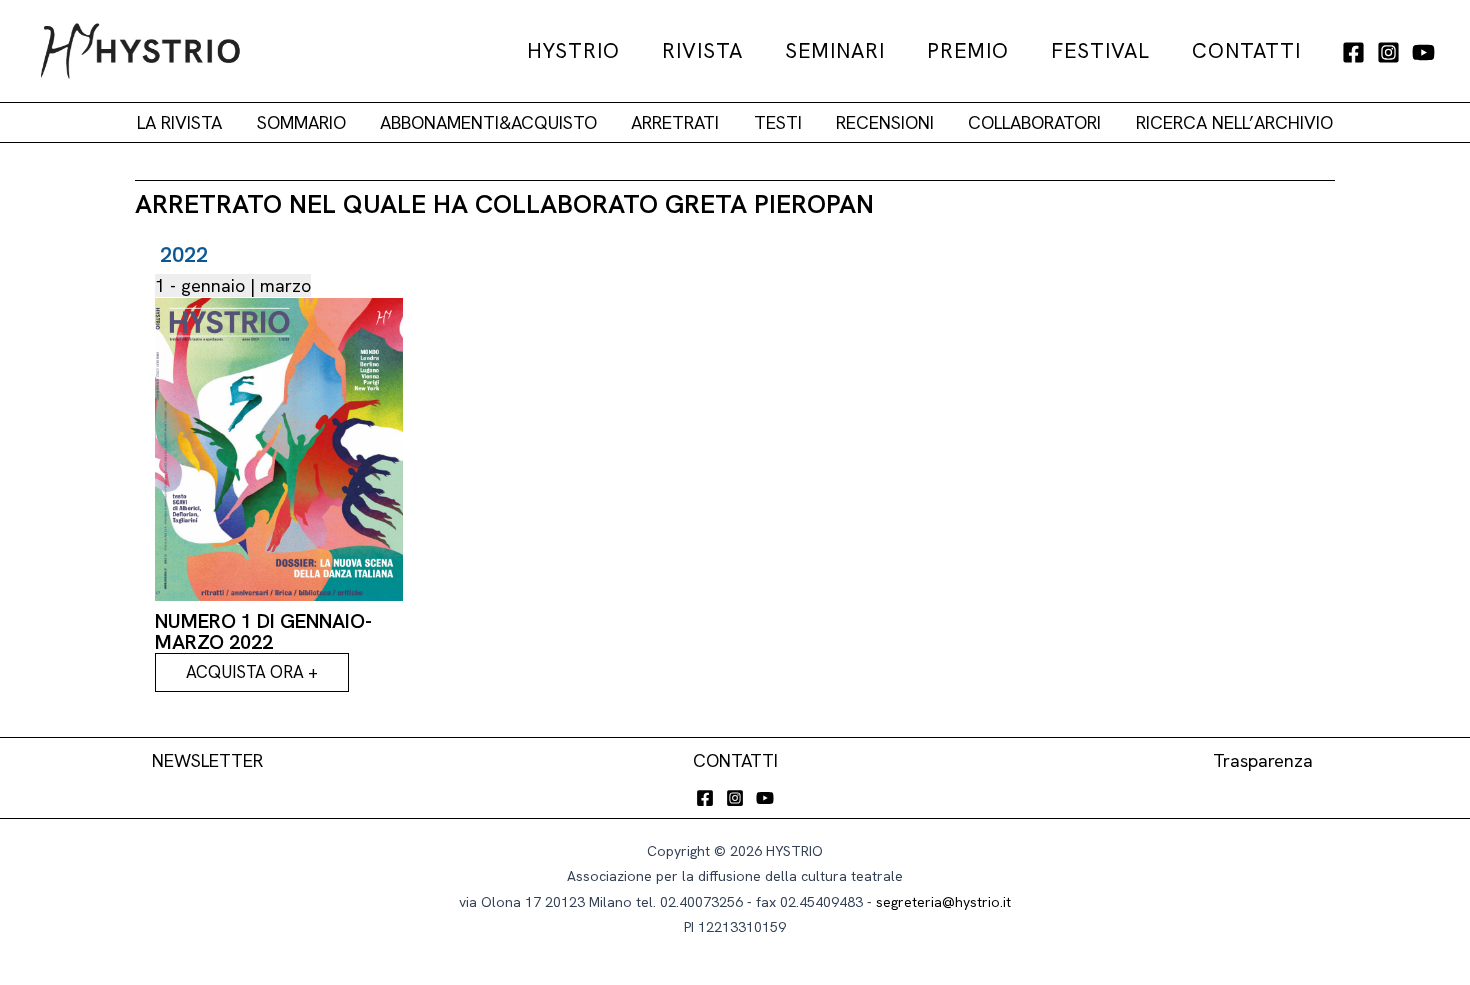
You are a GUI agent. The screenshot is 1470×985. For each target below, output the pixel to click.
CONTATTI (735, 760)
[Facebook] (1353, 52)
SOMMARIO (301, 122)
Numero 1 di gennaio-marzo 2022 (263, 631)
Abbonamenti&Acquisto (488, 122)
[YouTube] (1423, 52)
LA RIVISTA (179, 122)
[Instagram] (1388, 52)
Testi (778, 122)
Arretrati (675, 122)
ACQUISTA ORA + (252, 672)
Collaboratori (1034, 122)
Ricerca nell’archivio (1234, 122)
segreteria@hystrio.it (943, 902)
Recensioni (885, 122)
